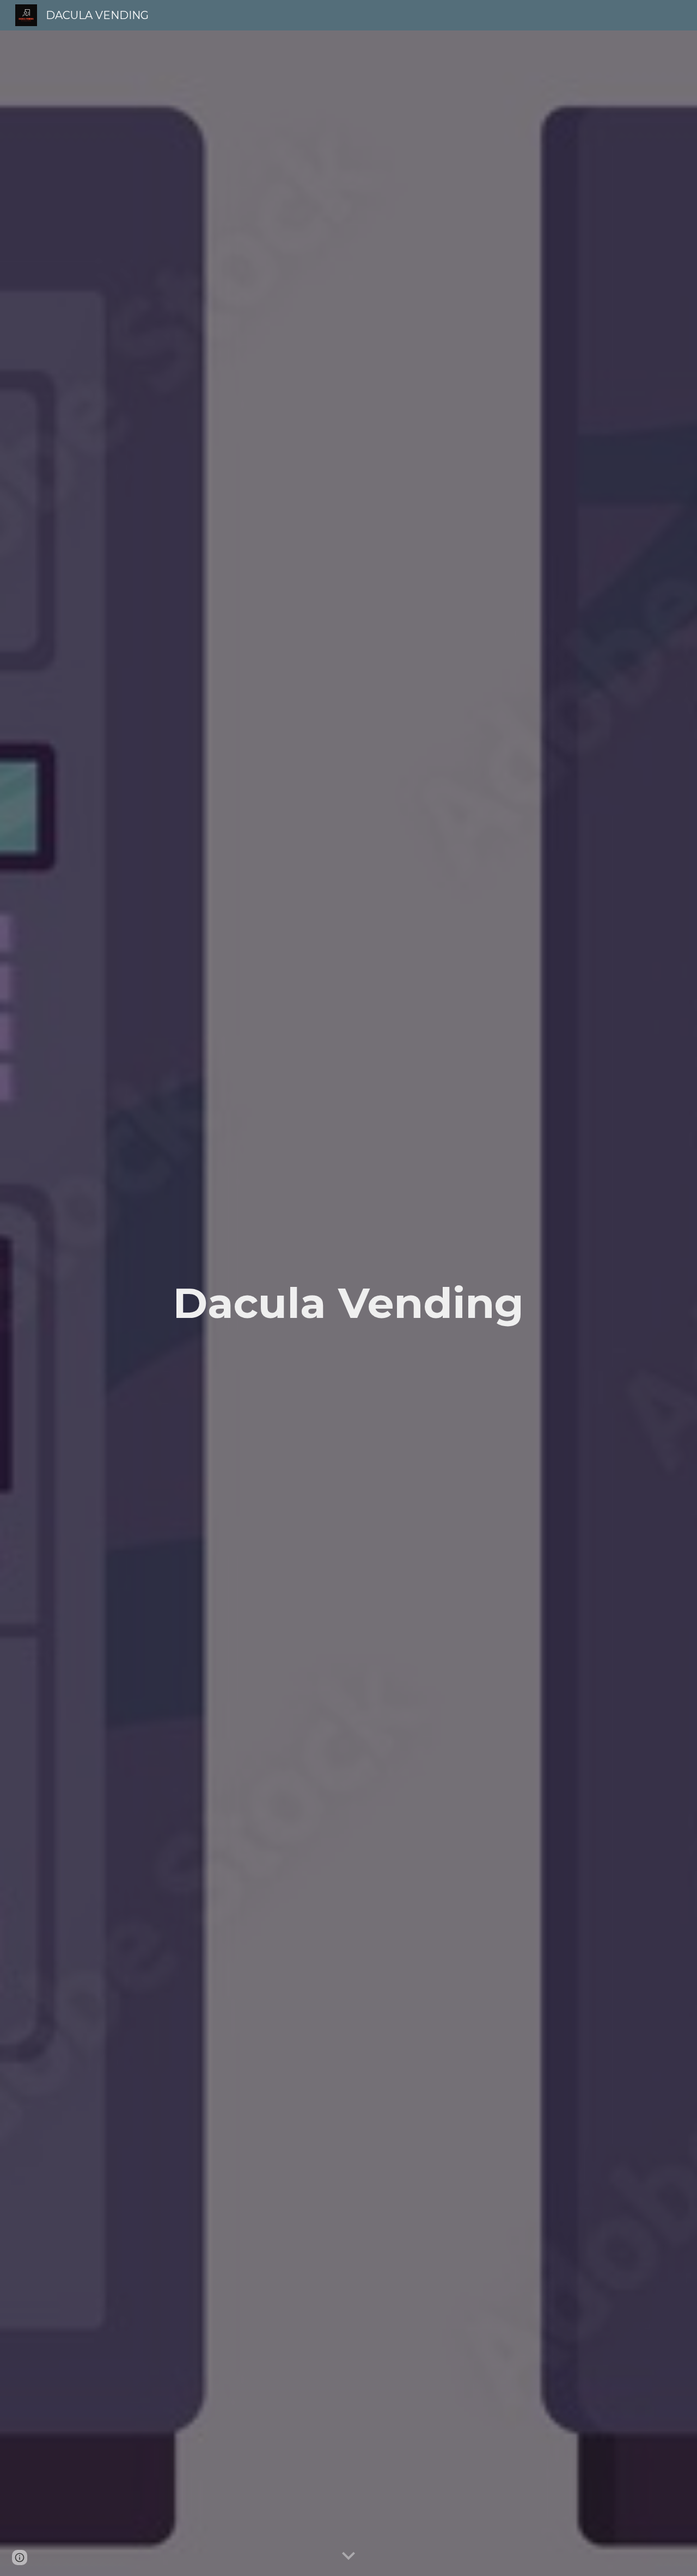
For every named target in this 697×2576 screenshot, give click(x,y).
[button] (348, 2556)
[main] (348, 1303)
